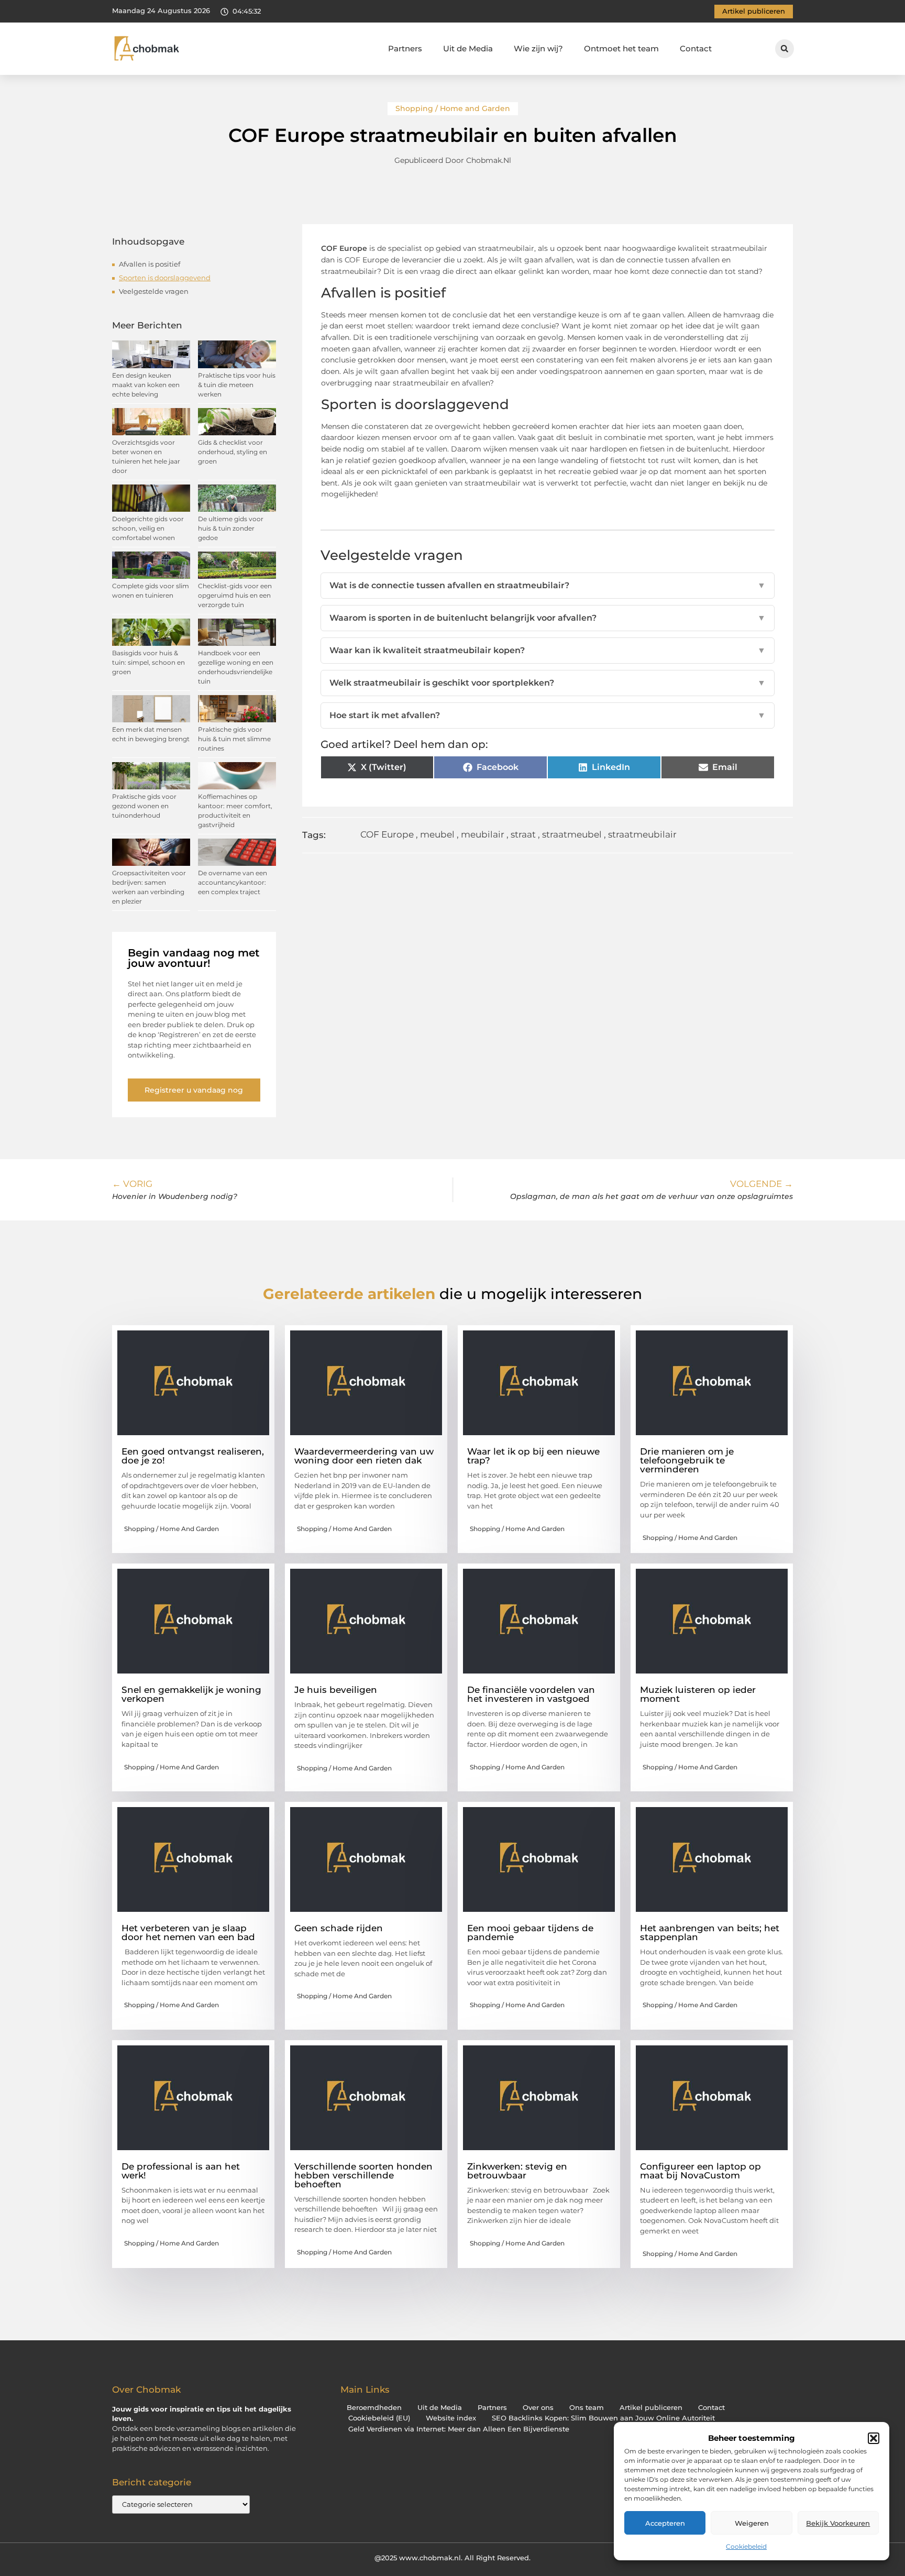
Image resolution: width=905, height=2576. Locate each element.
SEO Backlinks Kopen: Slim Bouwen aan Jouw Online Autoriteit (603, 2418)
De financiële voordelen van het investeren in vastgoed (531, 1694)
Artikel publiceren (651, 2408)
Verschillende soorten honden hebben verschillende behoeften (363, 2175)
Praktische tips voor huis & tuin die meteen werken (237, 385)
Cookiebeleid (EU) (379, 2418)
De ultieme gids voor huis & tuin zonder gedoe (231, 528)
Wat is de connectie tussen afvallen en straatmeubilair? (548, 585)
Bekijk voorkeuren (838, 2523)
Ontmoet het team (621, 48)
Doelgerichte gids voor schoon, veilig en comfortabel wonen (148, 528)
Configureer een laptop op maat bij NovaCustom (700, 2171)
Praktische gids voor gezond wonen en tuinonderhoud (144, 806)
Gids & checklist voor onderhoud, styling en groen (233, 452)
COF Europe (387, 834)
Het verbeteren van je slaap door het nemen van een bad (188, 1933)
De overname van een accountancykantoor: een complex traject (233, 882)
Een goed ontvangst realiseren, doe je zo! (193, 1456)
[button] (874, 2438)
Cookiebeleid (746, 2546)
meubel (437, 834)
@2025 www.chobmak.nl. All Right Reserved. (452, 2558)
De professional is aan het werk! (181, 2171)
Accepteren (665, 2523)
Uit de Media (468, 48)
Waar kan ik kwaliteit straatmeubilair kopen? (548, 650)
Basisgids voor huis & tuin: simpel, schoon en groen (148, 662)
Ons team (587, 2408)
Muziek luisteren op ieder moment (698, 1694)
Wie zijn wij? (538, 48)
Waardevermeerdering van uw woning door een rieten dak (364, 1456)
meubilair (483, 834)
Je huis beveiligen (336, 1690)
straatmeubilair (642, 834)
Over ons (538, 2408)
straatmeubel (572, 834)
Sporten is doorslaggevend (165, 278)
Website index (451, 2418)
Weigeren (752, 2523)
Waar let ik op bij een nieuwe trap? (533, 1456)
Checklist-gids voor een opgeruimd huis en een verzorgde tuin (235, 595)
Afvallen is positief (150, 264)
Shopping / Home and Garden (453, 108)
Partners (405, 48)
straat (523, 834)
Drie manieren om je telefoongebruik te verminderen (687, 1460)
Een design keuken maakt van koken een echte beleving (146, 385)
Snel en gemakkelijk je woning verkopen (191, 1694)
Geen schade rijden (339, 1928)
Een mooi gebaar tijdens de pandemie (530, 1933)
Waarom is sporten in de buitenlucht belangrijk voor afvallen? (548, 618)
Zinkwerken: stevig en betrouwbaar (517, 2171)
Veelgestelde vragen (154, 291)
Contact (696, 48)
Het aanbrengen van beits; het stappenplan (710, 1933)
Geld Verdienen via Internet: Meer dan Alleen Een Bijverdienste (459, 2429)
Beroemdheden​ (374, 2408)
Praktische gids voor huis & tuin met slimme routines (234, 739)
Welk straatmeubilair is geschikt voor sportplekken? (548, 683)
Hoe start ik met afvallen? (548, 715)
